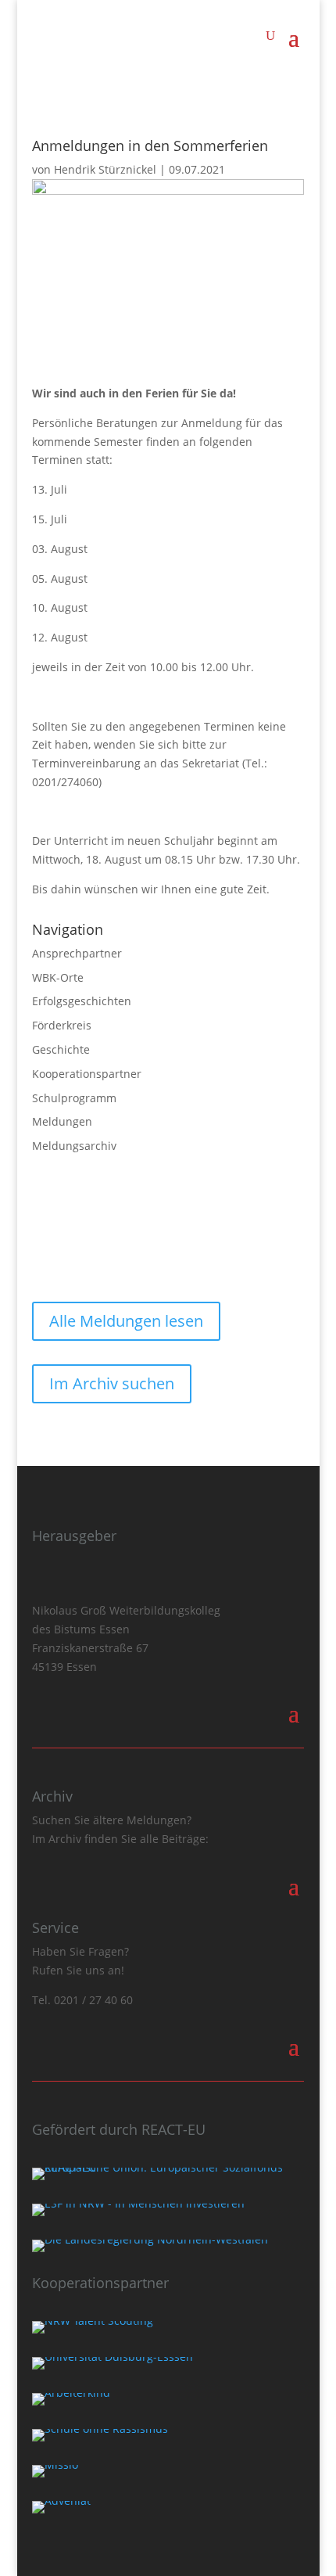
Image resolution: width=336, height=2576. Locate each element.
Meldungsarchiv (74, 1146)
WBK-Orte (58, 977)
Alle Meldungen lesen (126, 1321)
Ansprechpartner (77, 953)
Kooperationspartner (87, 1074)
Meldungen (62, 1121)
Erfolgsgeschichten (82, 1001)
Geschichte (61, 1049)
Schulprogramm (74, 1098)
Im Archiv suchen (112, 1383)
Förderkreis (62, 1025)
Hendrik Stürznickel (105, 169)
